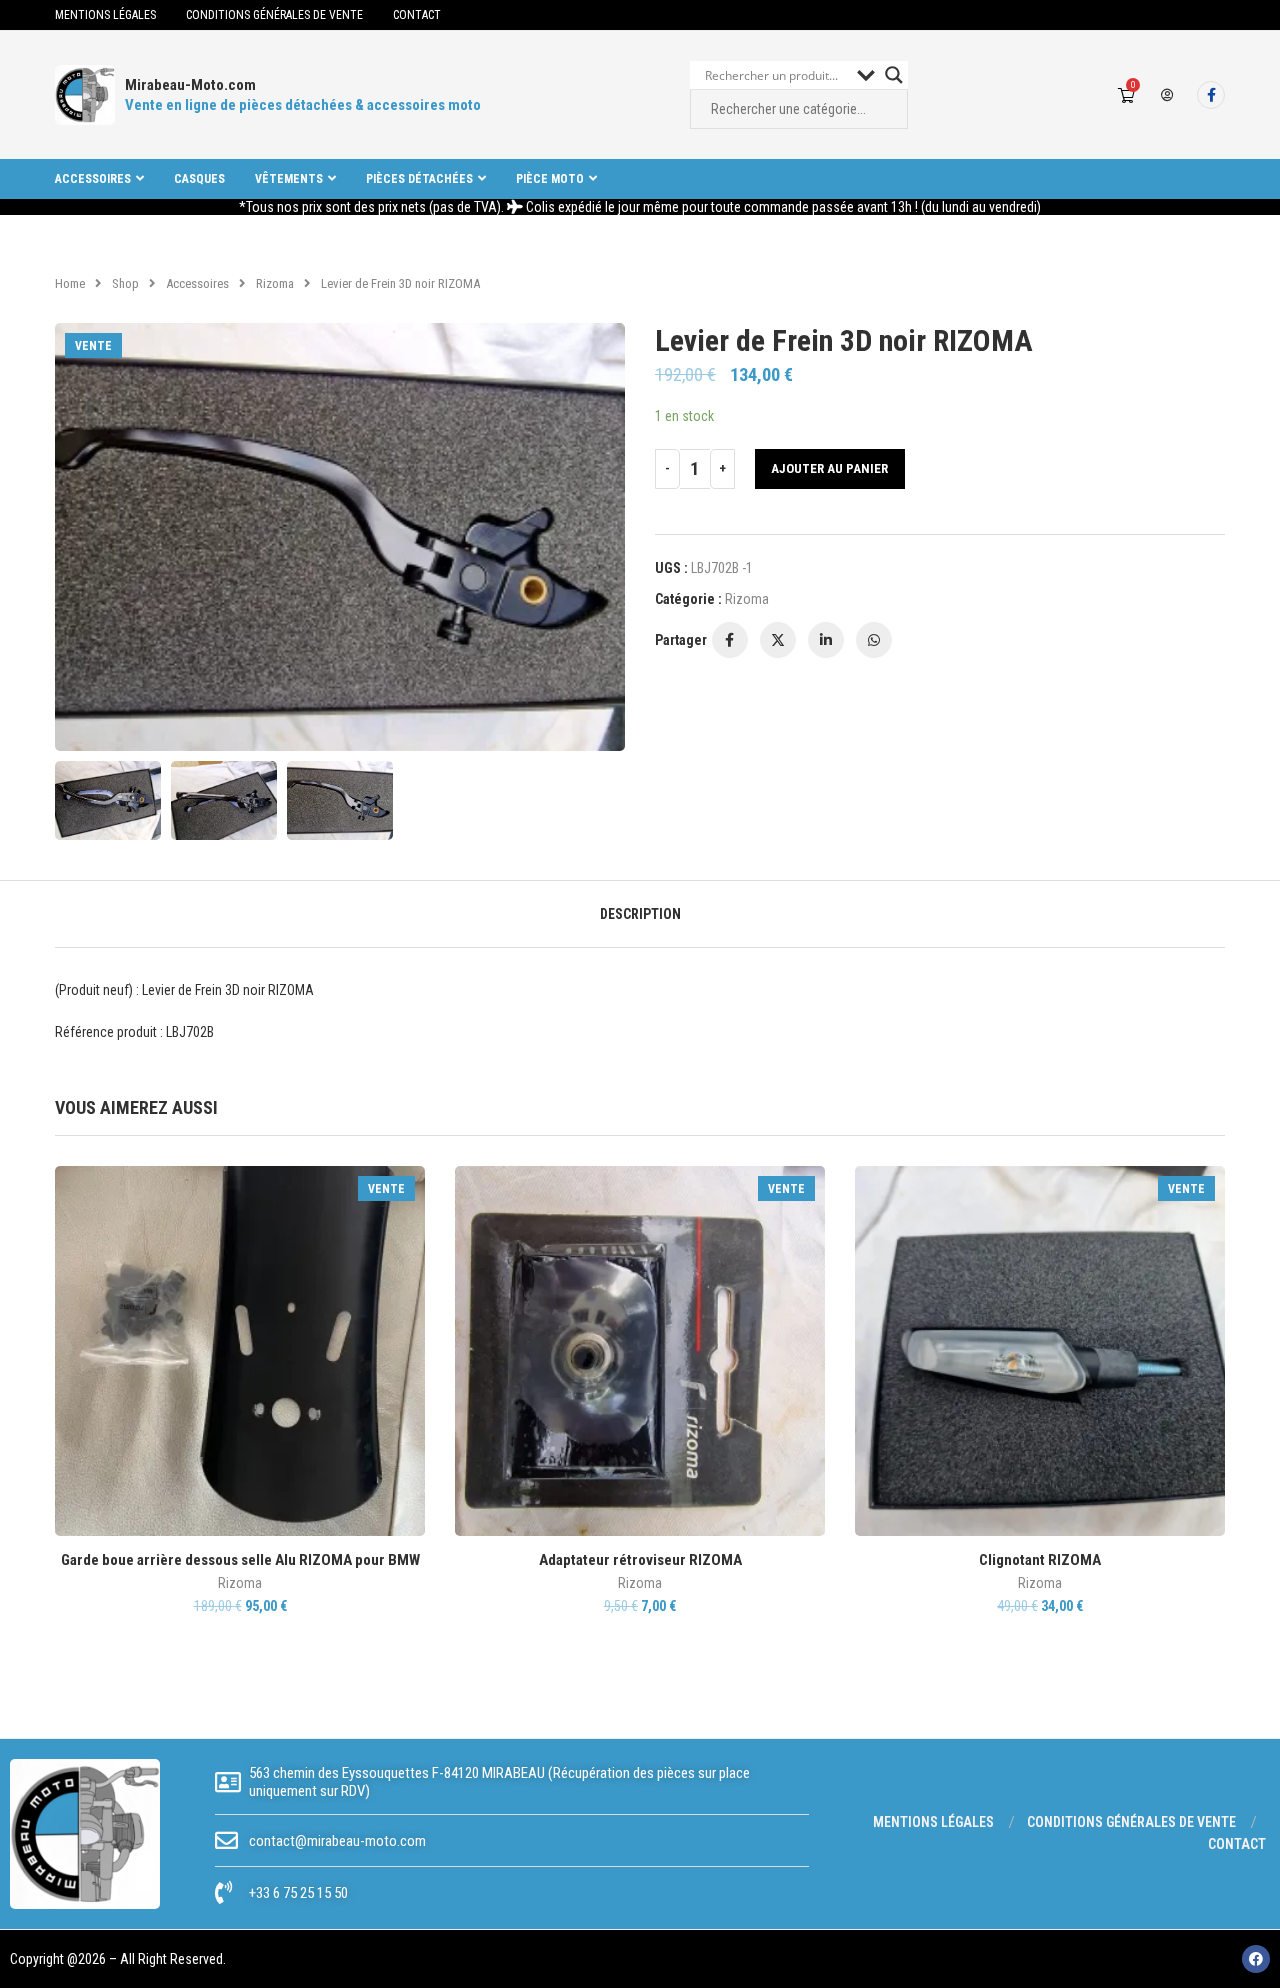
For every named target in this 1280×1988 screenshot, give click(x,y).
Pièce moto (550, 179)
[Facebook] (1211, 95)
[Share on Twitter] (778, 640)
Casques (199, 179)
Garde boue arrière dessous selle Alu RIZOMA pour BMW (240, 1560)
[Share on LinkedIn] (826, 640)
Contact (417, 15)
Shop (125, 283)
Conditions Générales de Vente (274, 15)
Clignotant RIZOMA (1040, 1560)
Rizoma (275, 283)
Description (640, 914)
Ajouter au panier (829, 468)
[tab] (640, 914)
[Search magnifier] (894, 75)
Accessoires (93, 179)
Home (70, 283)
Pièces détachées (419, 179)
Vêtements (289, 179)
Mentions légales (105, 15)
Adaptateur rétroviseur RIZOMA (640, 1560)
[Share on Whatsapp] (874, 640)
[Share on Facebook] (730, 640)
